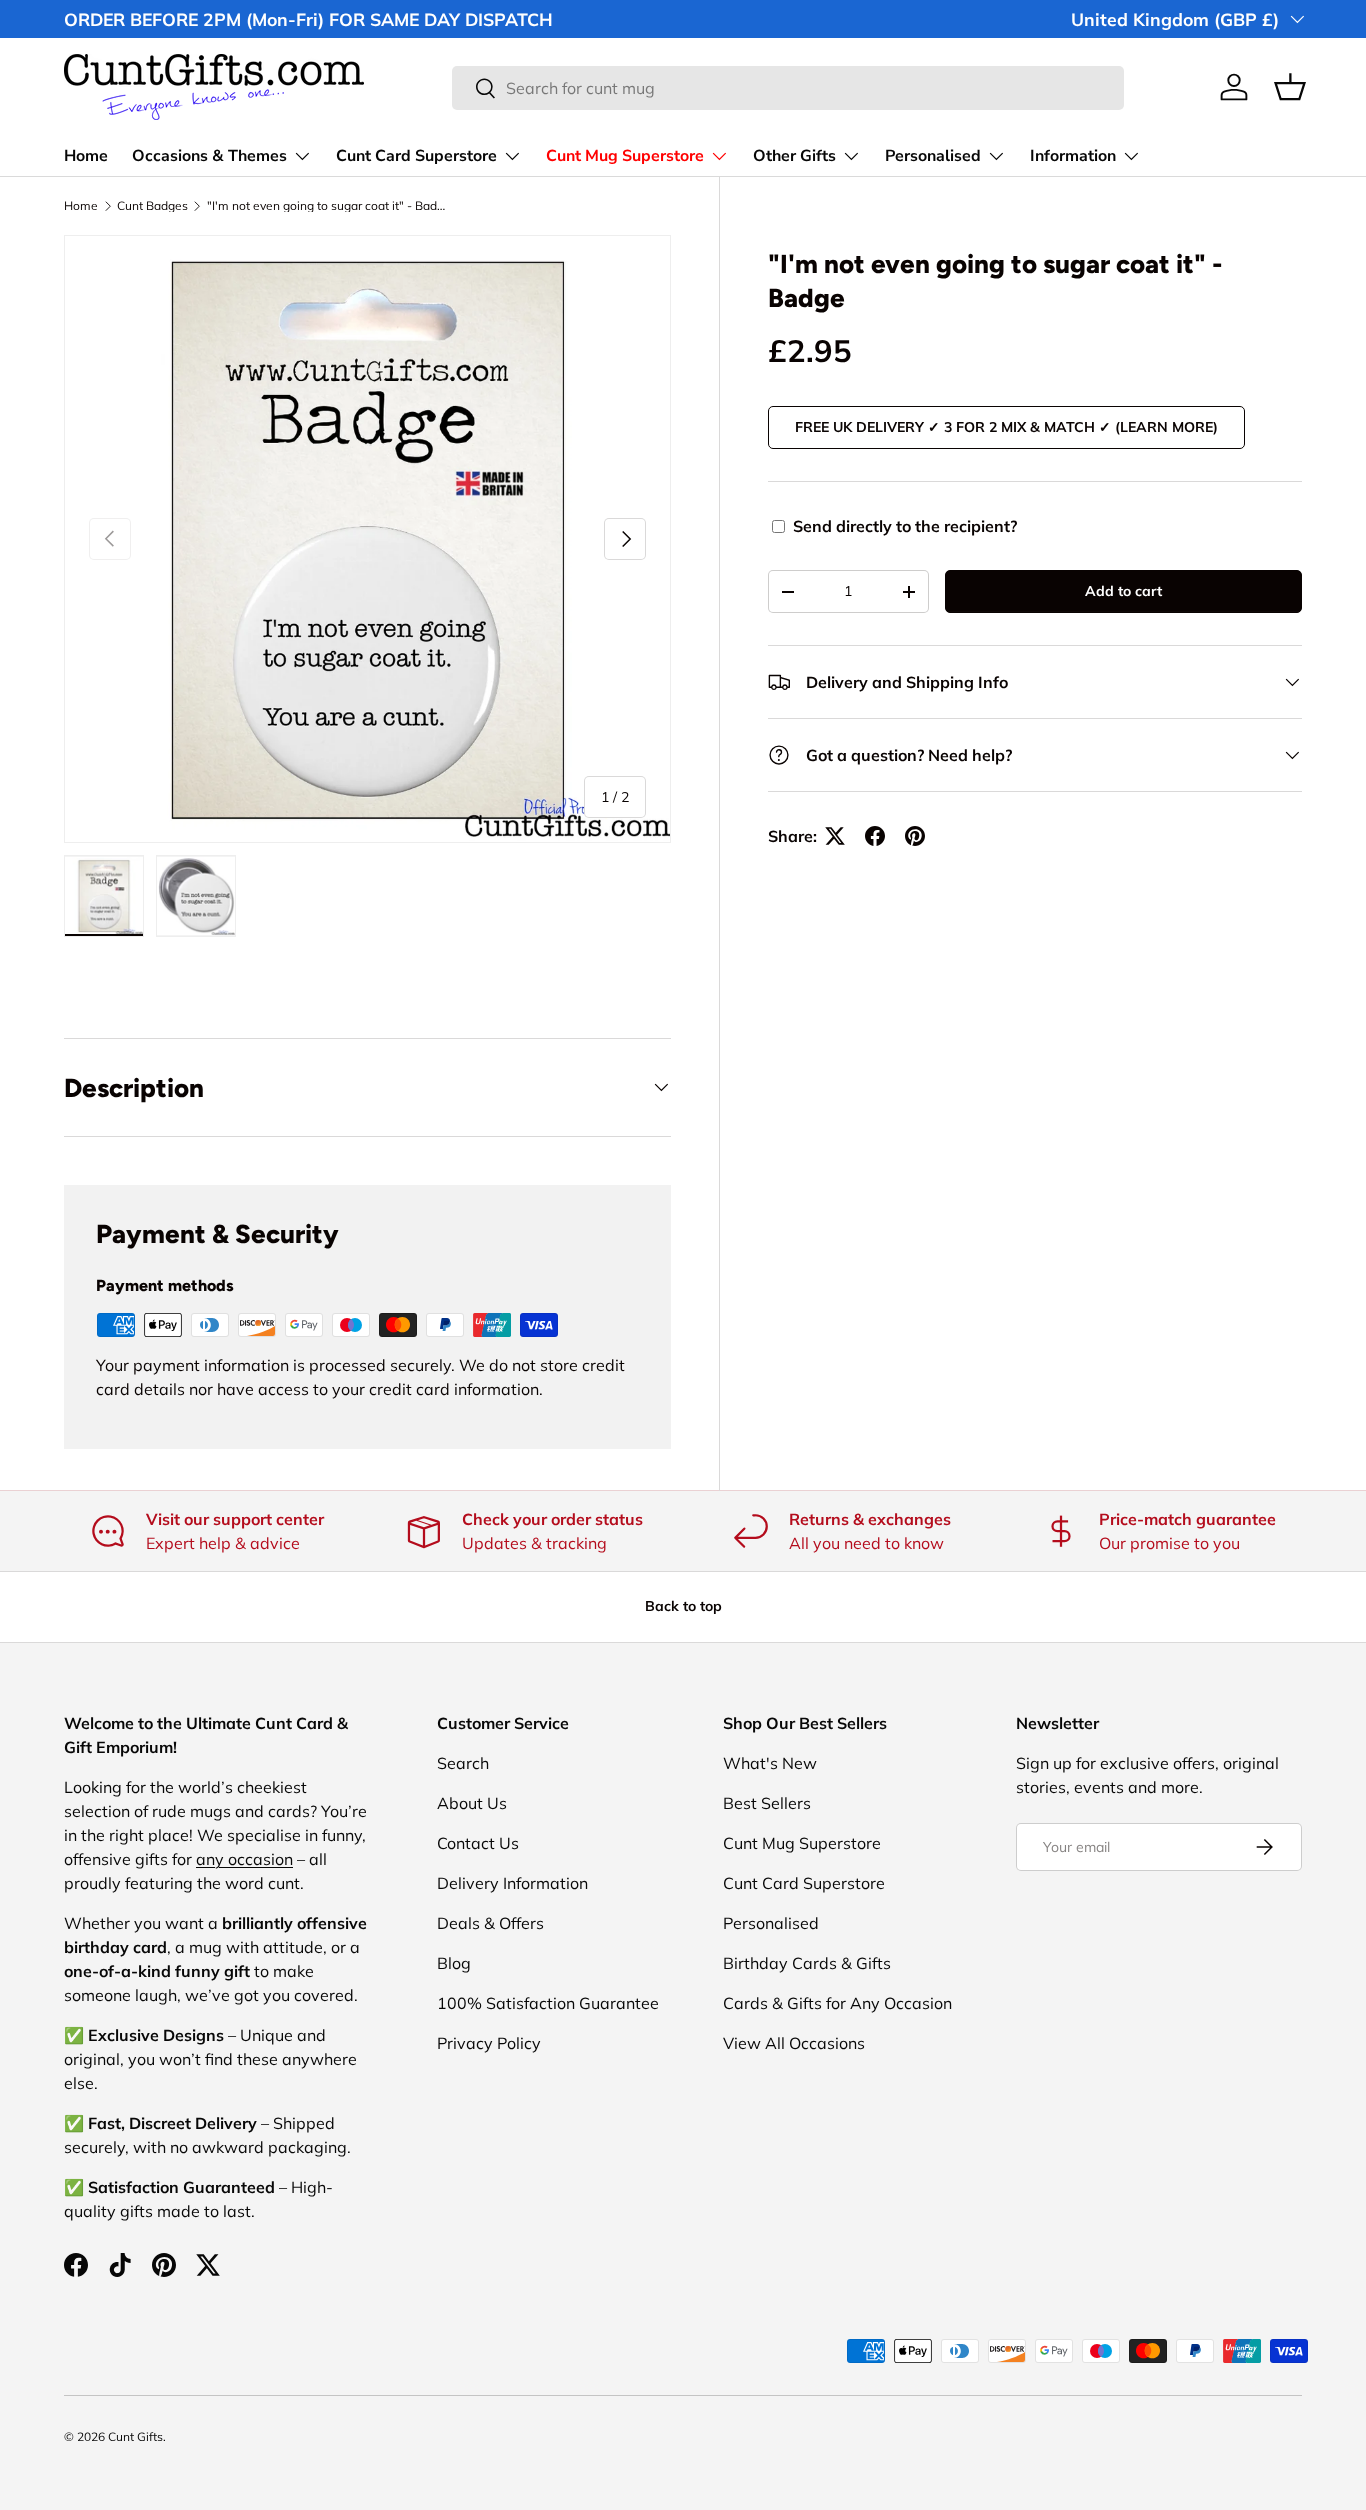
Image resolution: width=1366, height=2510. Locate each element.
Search (463, 1763)
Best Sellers (767, 1803)
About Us (472, 1803)
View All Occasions (794, 2043)
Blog (454, 1963)
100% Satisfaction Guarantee (548, 2003)
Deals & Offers (490, 1923)
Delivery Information (512, 1883)
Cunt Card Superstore (416, 156)
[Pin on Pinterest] (915, 836)
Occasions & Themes (209, 156)
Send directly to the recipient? (905, 526)
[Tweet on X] (835, 836)
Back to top (683, 1606)
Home (86, 156)
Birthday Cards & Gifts (807, 1963)
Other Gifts (794, 156)
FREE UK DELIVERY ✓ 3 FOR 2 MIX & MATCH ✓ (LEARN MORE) (1006, 427)
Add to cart (1123, 591)
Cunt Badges (152, 206)
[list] (367, 538)
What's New (770, 1763)
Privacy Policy (489, 2043)
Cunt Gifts (135, 2436)
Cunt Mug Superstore (625, 156)
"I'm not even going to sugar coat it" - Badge (327, 206)
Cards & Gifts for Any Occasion (837, 2003)
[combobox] (787, 88)
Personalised (933, 156)
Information (1073, 156)
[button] (1290, 87)
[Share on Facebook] (875, 836)
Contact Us (478, 1843)
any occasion (244, 1859)
